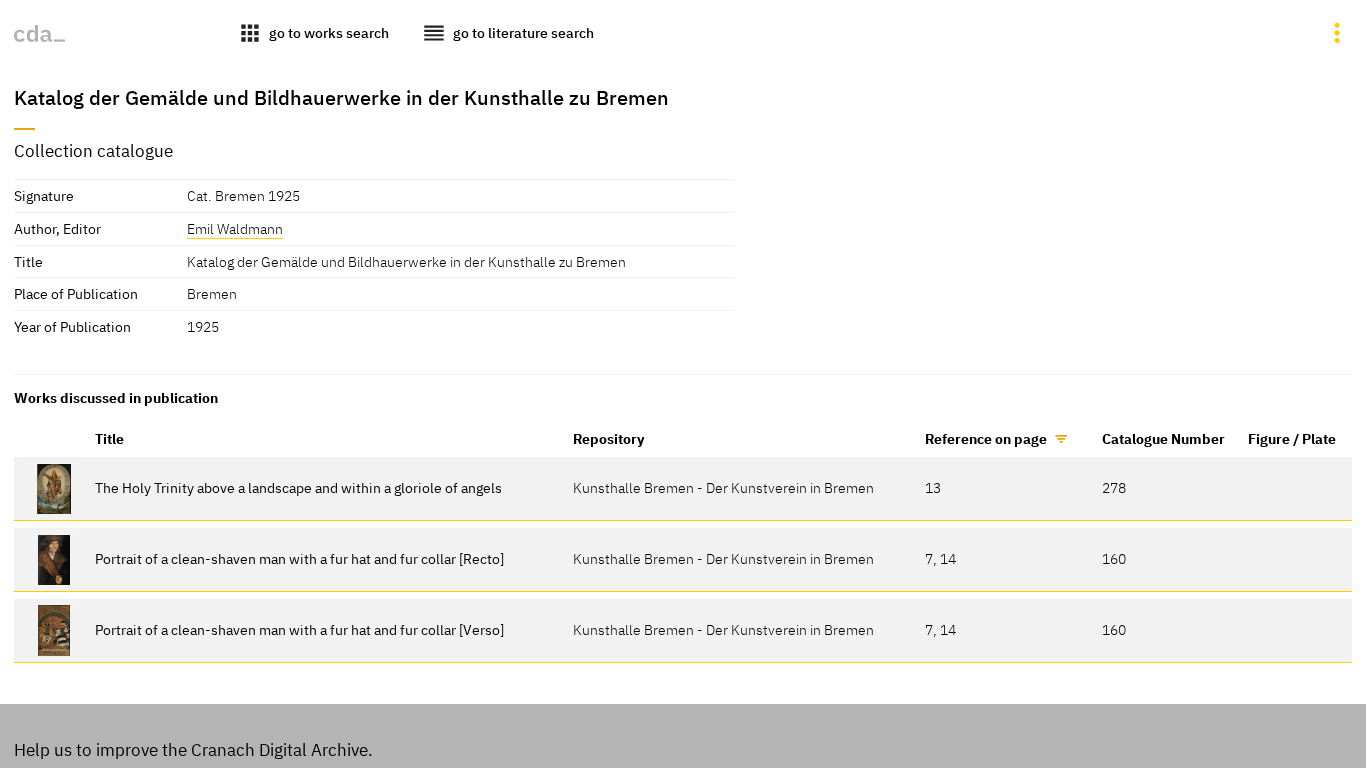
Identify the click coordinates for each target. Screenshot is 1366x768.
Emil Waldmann (235, 228)
